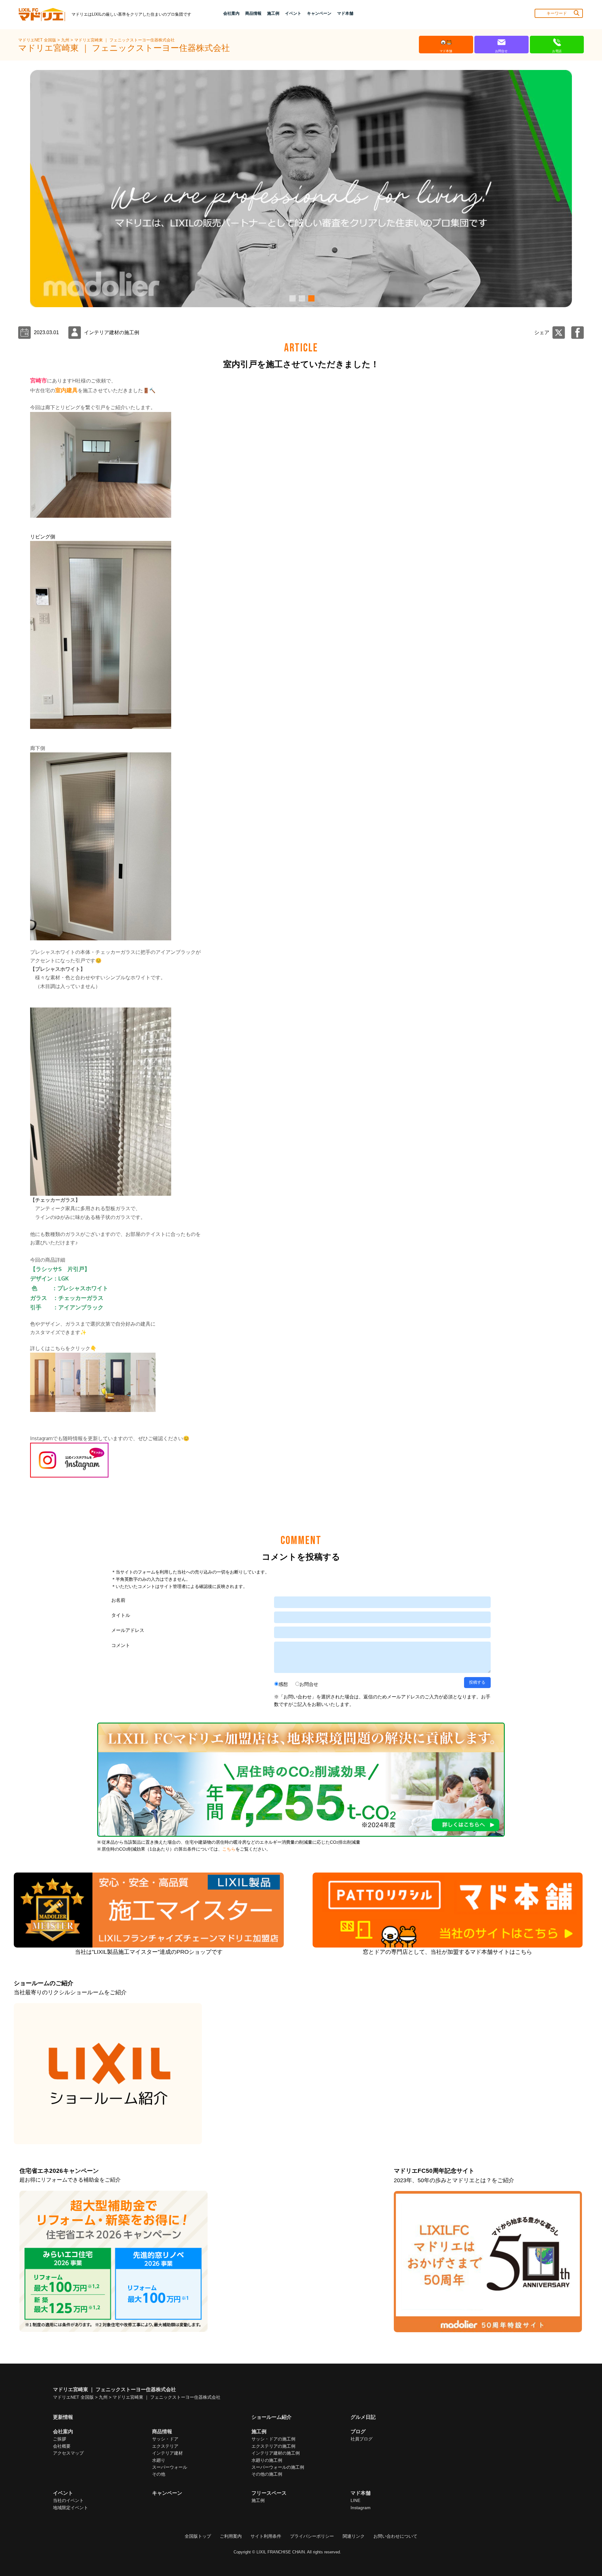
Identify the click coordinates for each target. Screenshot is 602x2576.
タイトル (121, 1615)
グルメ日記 (363, 2417)
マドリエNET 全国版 (38, 40)
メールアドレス (128, 1630)
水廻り (159, 2460)
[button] (292, 298)
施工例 (258, 2500)
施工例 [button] (273, 13)
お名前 (118, 1600)
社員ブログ (362, 2439)
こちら (229, 1849)
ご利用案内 (231, 2536)
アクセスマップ (68, 2453)
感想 (283, 1684)
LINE (355, 2500)
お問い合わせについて (395, 2536)
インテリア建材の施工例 (276, 2453)
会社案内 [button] (231, 13)
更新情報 (63, 2417)
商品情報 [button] (253, 13)
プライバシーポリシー (312, 2536)
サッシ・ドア (165, 2439)
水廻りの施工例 (267, 2460)
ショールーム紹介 (272, 2417)
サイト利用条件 (266, 2536)
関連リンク (354, 2536)
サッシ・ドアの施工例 (273, 2439)
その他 (159, 2474)
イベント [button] (293, 13)
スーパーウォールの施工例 (278, 2467)
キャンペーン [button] (319, 13)
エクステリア (165, 2446)
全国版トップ (198, 2536)
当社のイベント (68, 2500)
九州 (66, 40)
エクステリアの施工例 (273, 2446)
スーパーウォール (170, 2467)
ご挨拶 (60, 2439)
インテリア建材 (167, 2453)
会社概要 (62, 2446)
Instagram (361, 2508)
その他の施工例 (267, 2474)
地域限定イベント (71, 2508)
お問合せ (309, 1684)
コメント (121, 1645)
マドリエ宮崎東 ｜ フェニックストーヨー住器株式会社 (124, 40)
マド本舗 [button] (345, 13)
